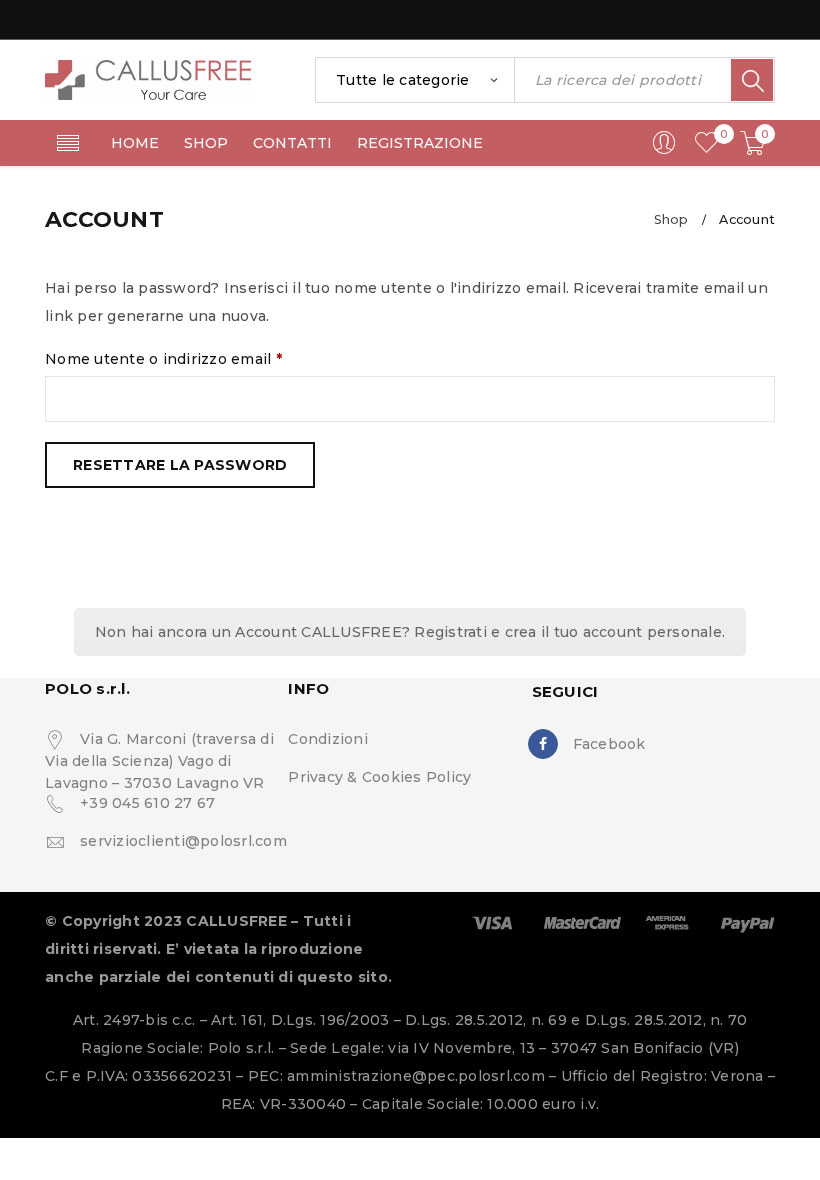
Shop (671, 219)
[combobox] (415, 80)
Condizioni (328, 739)
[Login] (664, 150)
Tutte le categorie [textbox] (403, 80)
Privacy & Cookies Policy (379, 777)
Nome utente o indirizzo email (163, 359)
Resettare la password (180, 465)
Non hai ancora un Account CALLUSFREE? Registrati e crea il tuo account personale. (410, 632)
